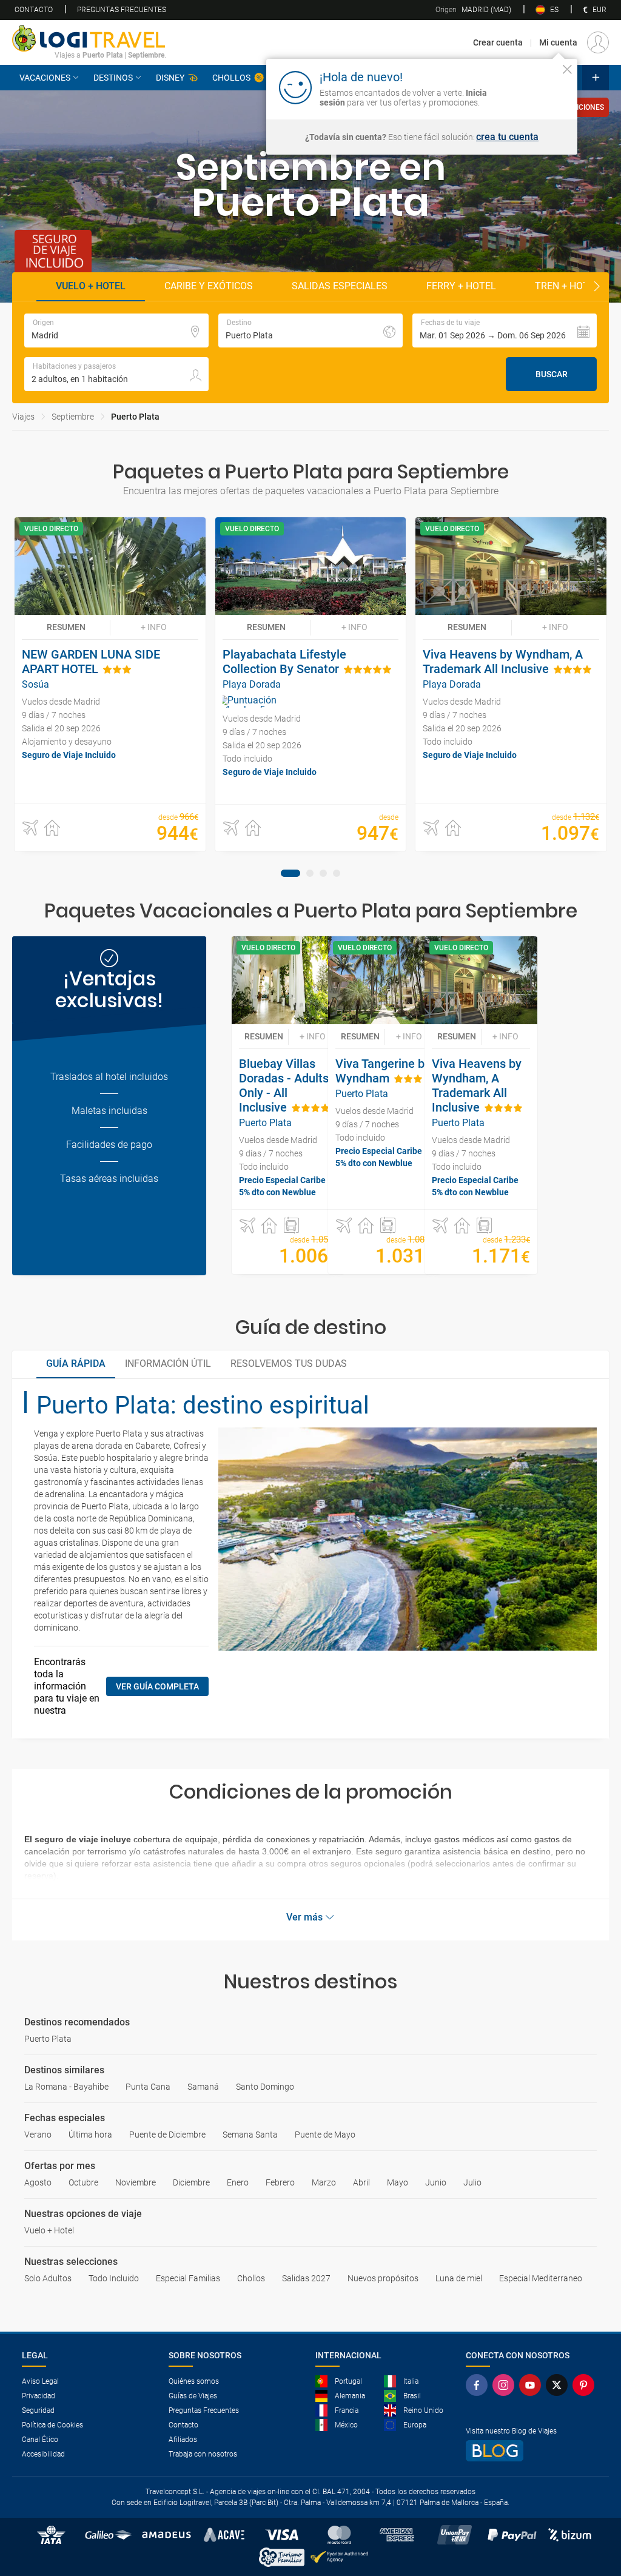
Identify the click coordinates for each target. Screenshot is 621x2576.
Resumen (66, 627)
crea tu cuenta (507, 137)
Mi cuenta (558, 42)
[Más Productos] (596, 78)
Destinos (113, 78)
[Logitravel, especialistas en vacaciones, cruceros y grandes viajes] (89, 38)
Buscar (552, 374)
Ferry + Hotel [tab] (461, 286)
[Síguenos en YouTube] (532, 2385)
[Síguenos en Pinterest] (586, 2385)
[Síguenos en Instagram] (506, 2385)
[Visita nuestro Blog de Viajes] (532, 2451)
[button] (505, 330)
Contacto (34, 10)
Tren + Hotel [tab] (567, 286)
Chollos (231, 78)
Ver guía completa (157, 1686)
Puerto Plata (135, 417)
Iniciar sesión (530, 87)
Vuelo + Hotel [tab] (91, 286)
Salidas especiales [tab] (340, 286)
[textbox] (116, 330)
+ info (154, 627)
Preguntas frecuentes (122, 10)
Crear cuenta (498, 42)
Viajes (23, 417)
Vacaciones (45, 78)
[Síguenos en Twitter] (559, 2385)
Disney (170, 78)
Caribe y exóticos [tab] (209, 286)
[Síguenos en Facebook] (479, 2385)
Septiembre (73, 417)
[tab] (290, 873)
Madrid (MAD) (473, 10)
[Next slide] (597, 287)
